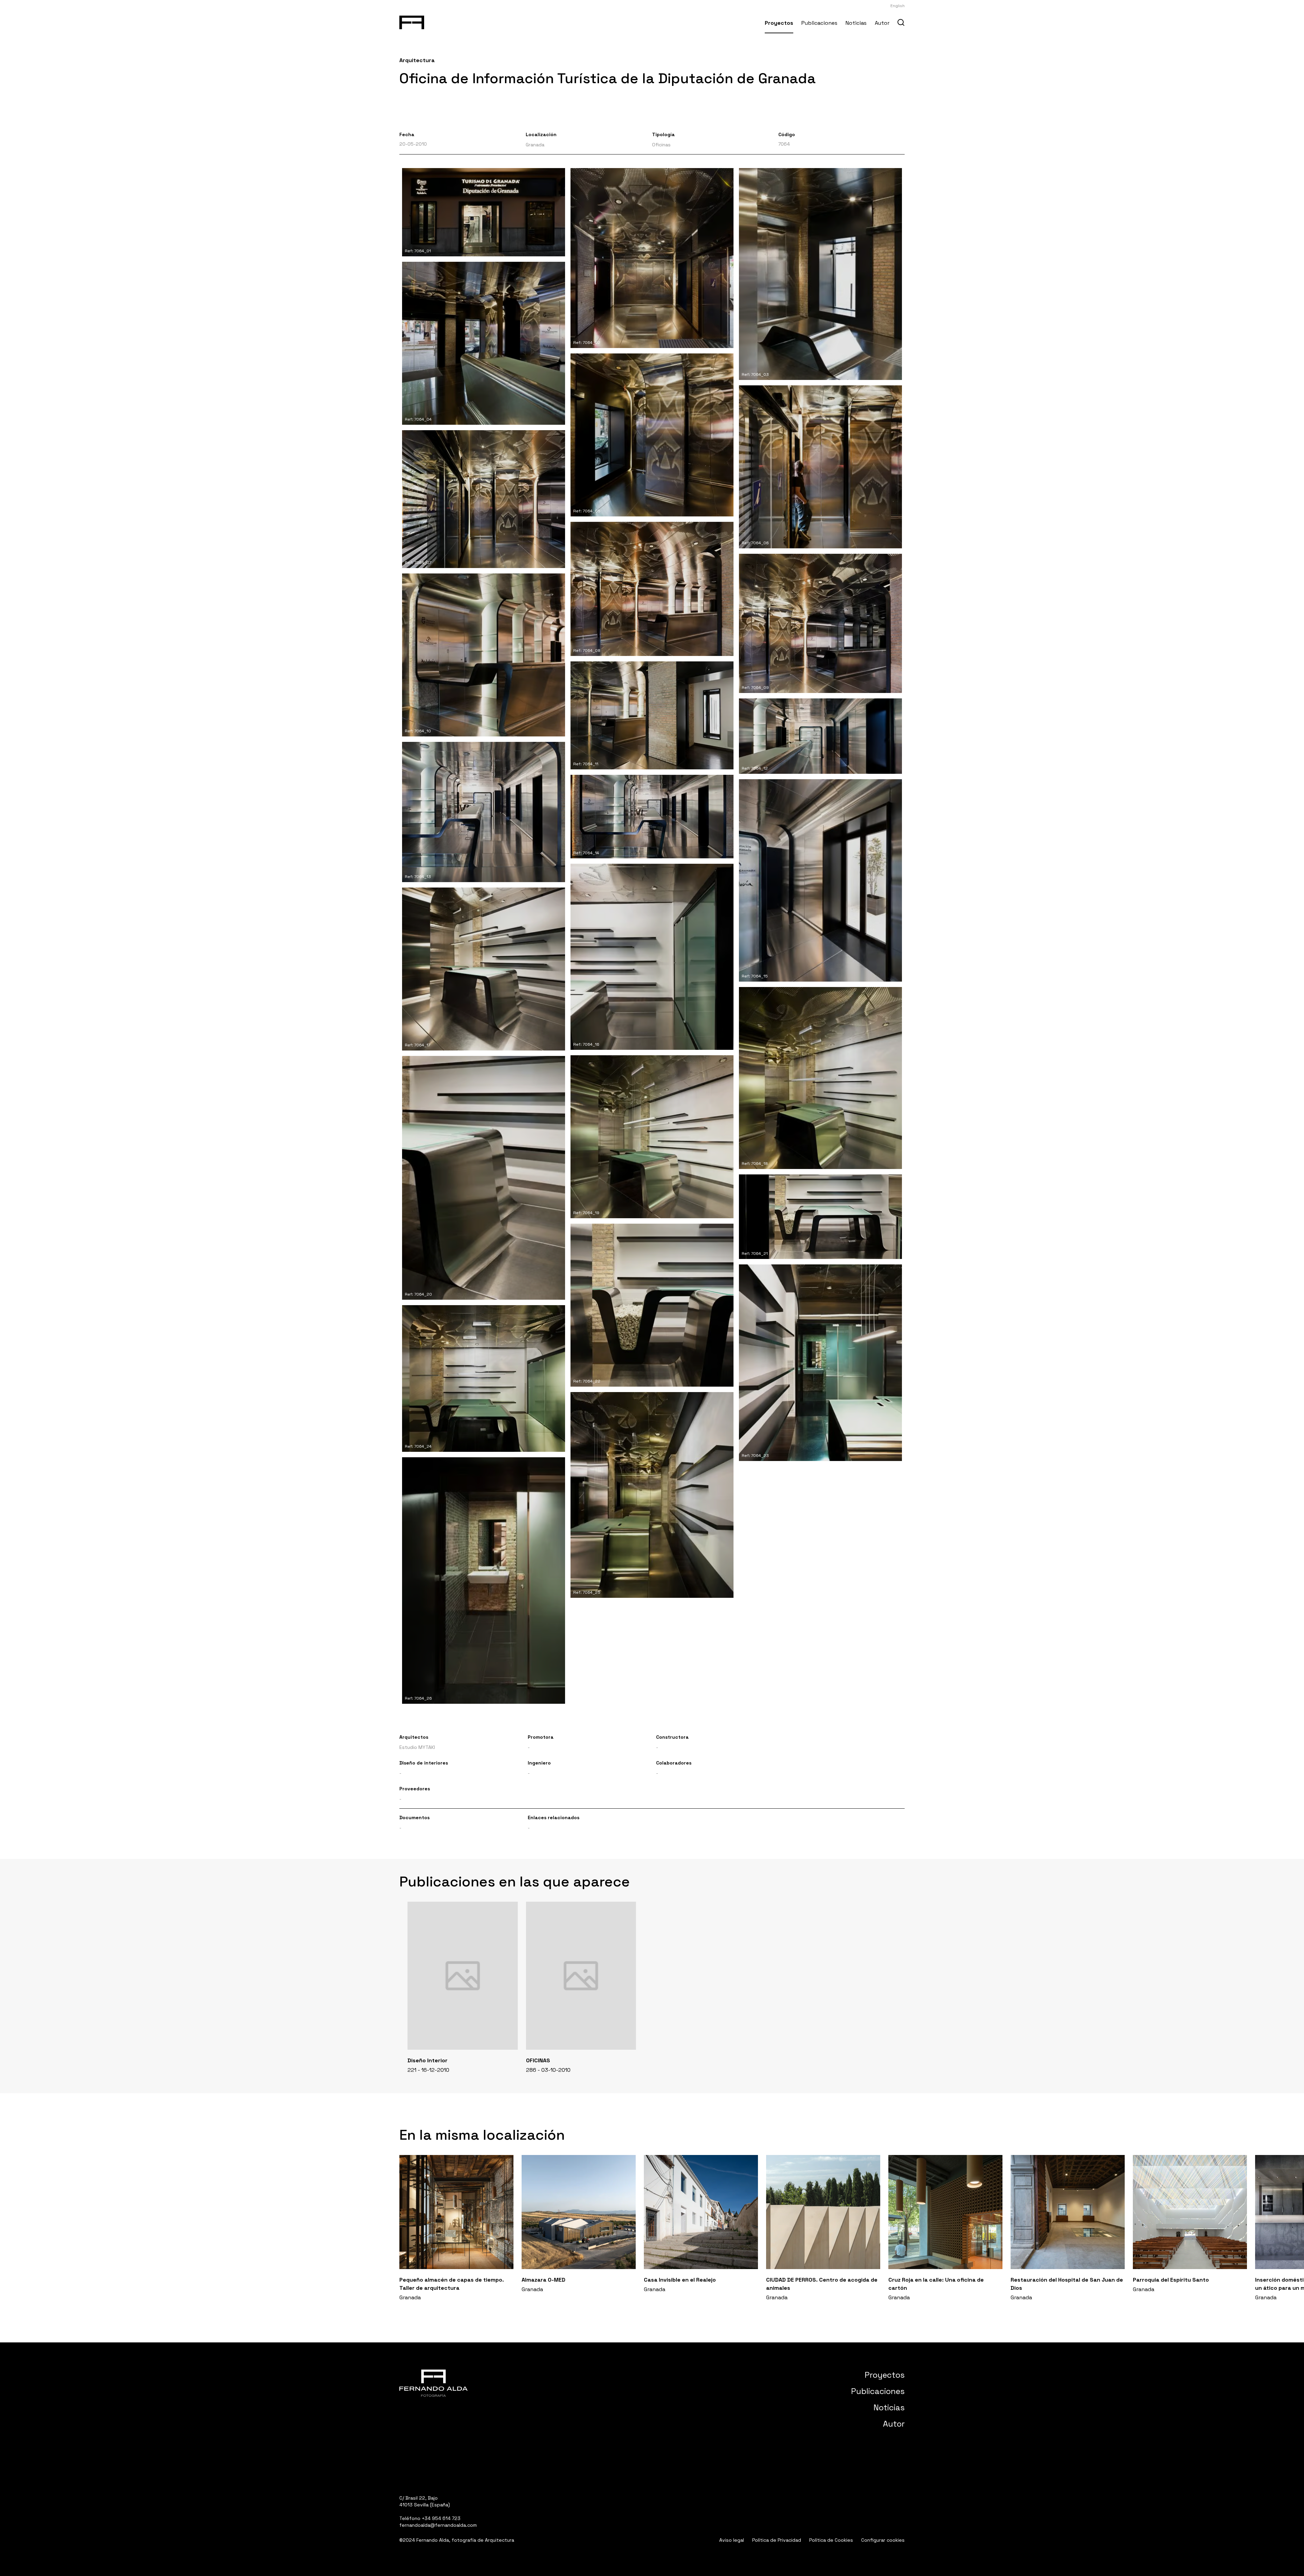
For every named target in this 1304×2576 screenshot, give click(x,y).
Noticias (856, 23)
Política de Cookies (831, 2540)
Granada (535, 145)
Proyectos (779, 23)
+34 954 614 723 (441, 2518)
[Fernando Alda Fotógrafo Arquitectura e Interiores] (412, 21)
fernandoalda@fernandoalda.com (438, 2525)
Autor (882, 23)
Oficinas (661, 145)
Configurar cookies (883, 2540)
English (898, 6)
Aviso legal (732, 2540)
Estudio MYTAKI (417, 1747)
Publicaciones (819, 23)
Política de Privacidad (777, 2540)
